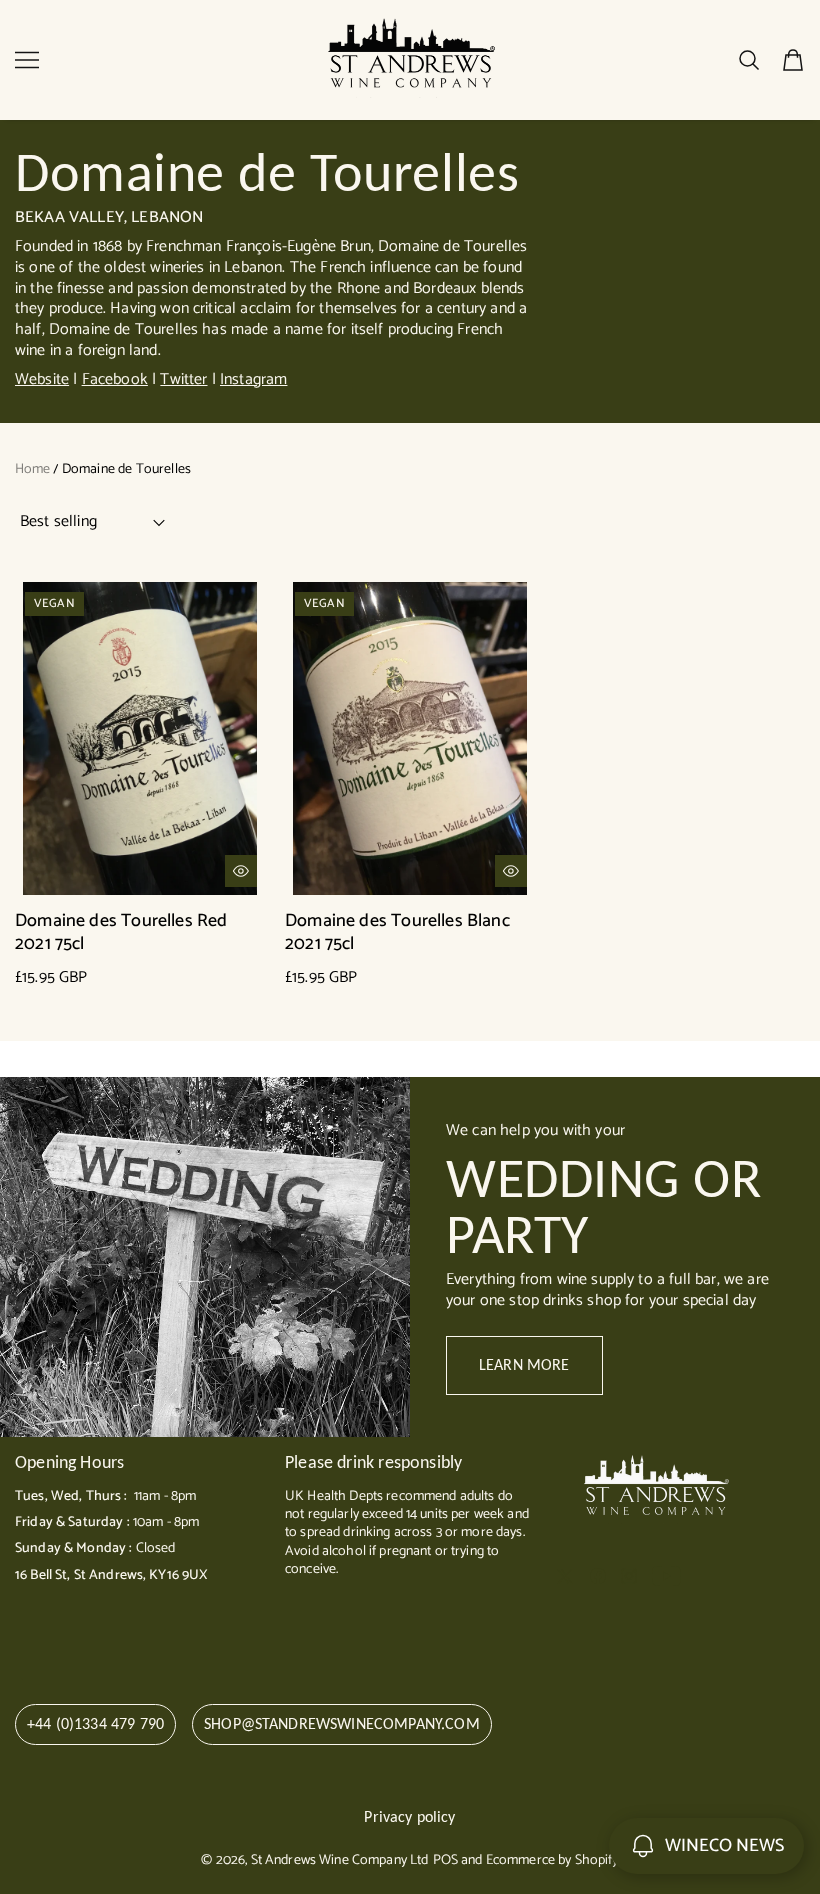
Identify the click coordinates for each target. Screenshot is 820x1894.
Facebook (115, 379)
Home (33, 469)
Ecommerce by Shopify (552, 1860)
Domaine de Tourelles (126, 469)
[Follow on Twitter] (565, 1576)
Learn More (524, 1364)
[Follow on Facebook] (598, 1576)
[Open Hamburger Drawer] (27, 60)
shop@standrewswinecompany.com (342, 1723)
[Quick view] (241, 871)
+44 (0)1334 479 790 (95, 1723)
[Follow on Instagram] (629, 1576)
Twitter (183, 379)
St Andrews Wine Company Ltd (340, 1860)
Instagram (253, 379)
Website (42, 379)
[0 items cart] (793, 60)
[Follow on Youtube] (666, 1576)
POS (445, 1860)
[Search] (749, 60)
